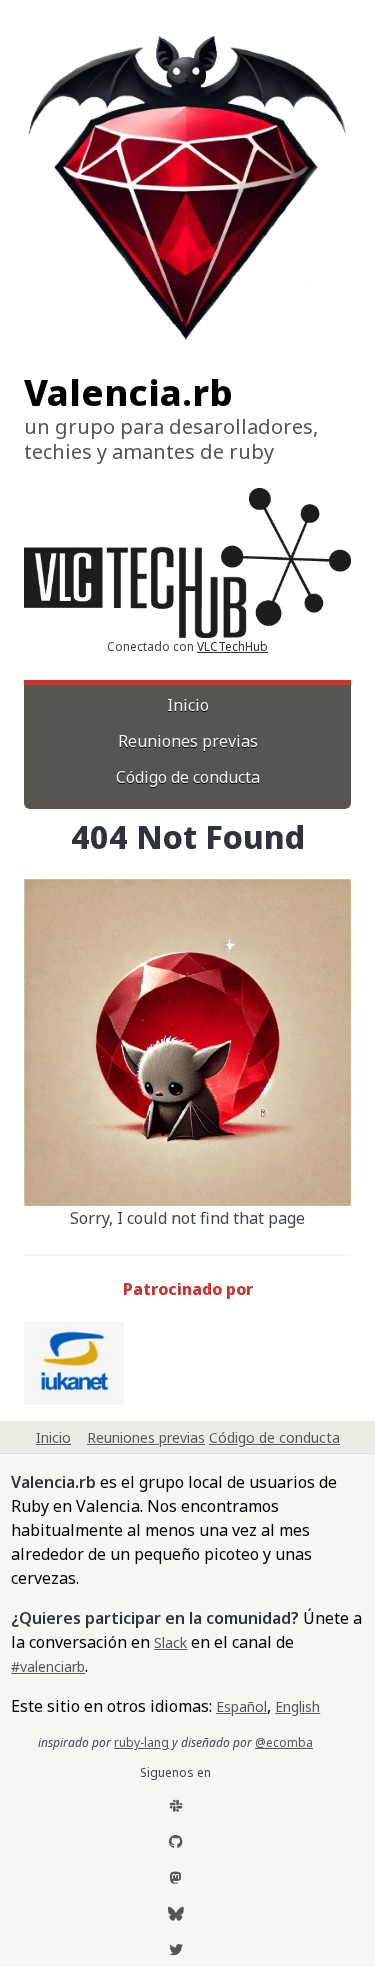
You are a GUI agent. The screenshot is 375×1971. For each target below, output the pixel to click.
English (297, 1706)
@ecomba (284, 1742)
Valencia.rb (128, 392)
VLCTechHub (232, 646)
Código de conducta (188, 777)
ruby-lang (141, 1742)
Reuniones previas (188, 741)
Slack (170, 1642)
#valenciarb (48, 1666)
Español (241, 1706)
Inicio (188, 705)
